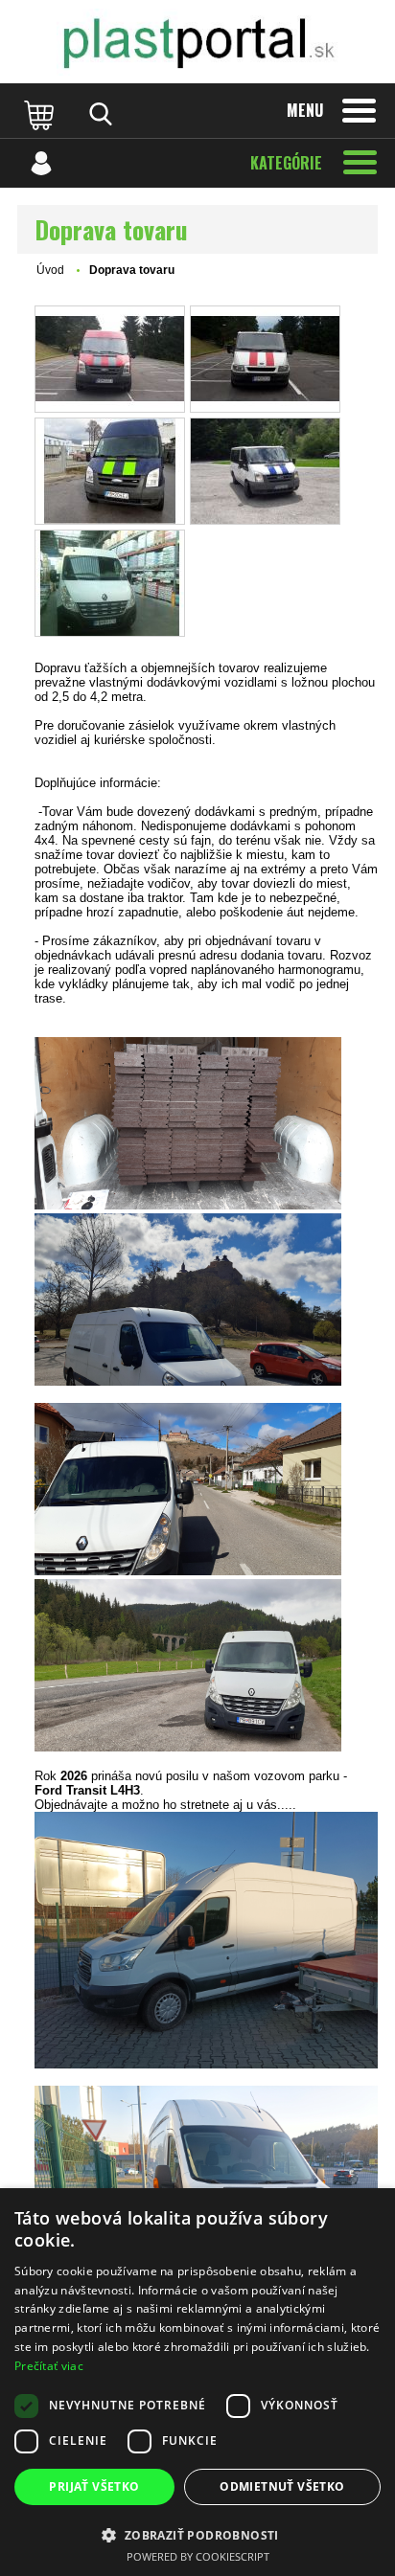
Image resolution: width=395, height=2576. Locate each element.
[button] (197, 2534)
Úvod (50, 270)
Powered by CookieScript (198, 2556)
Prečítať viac (49, 2366)
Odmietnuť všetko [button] (282, 2486)
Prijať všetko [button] (94, 2486)
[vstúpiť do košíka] (41, 114)
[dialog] (197, 2382)
